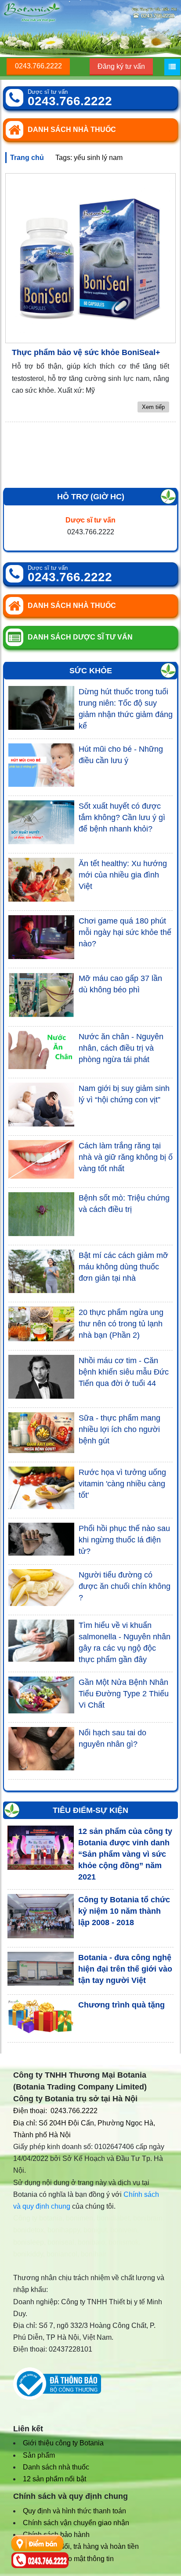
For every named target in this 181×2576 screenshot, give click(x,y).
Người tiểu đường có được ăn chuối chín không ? (125, 1586)
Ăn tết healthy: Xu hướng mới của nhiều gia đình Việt (123, 875)
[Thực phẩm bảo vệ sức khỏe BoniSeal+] (90, 258)
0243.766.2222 (38, 66)
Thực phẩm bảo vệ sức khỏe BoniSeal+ (86, 352)
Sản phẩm (39, 2455)
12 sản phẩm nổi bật (54, 2479)
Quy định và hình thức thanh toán (74, 2511)
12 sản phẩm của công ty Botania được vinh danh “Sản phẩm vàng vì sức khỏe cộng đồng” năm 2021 (125, 1854)
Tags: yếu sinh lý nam (89, 158)
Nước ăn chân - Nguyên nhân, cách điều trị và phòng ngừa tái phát (121, 1048)
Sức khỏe (91, 671)
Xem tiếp (153, 407)
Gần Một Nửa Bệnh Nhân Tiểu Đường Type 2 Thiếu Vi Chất (124, 1694)
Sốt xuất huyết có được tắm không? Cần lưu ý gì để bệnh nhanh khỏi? (122, 817)
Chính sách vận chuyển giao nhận (76, 2523)
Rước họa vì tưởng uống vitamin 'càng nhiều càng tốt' (122, 1484)
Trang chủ (27, 158)
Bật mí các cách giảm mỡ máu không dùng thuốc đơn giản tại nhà (123, 1267)
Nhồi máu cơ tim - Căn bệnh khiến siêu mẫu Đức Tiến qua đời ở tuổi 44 (124, 1372)
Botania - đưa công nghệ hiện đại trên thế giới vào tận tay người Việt (125, 1969)
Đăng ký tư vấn (121, 66)
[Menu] (172, 67)
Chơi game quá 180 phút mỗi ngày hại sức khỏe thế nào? (125, 932)
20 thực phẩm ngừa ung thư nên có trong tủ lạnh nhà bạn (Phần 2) (121, 1324)
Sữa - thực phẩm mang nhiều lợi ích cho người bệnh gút (119, 1429)
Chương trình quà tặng (121, 2005)
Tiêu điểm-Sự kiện (90, 1810)
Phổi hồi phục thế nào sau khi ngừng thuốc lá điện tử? (124, 1540)
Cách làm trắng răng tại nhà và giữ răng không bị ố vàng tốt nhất (126, 1157)
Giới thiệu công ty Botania (63, 2443)
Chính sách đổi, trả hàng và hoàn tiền (81, 2546)
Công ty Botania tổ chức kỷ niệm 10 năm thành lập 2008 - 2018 (124, 1911)
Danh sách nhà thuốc (56, 2467)
